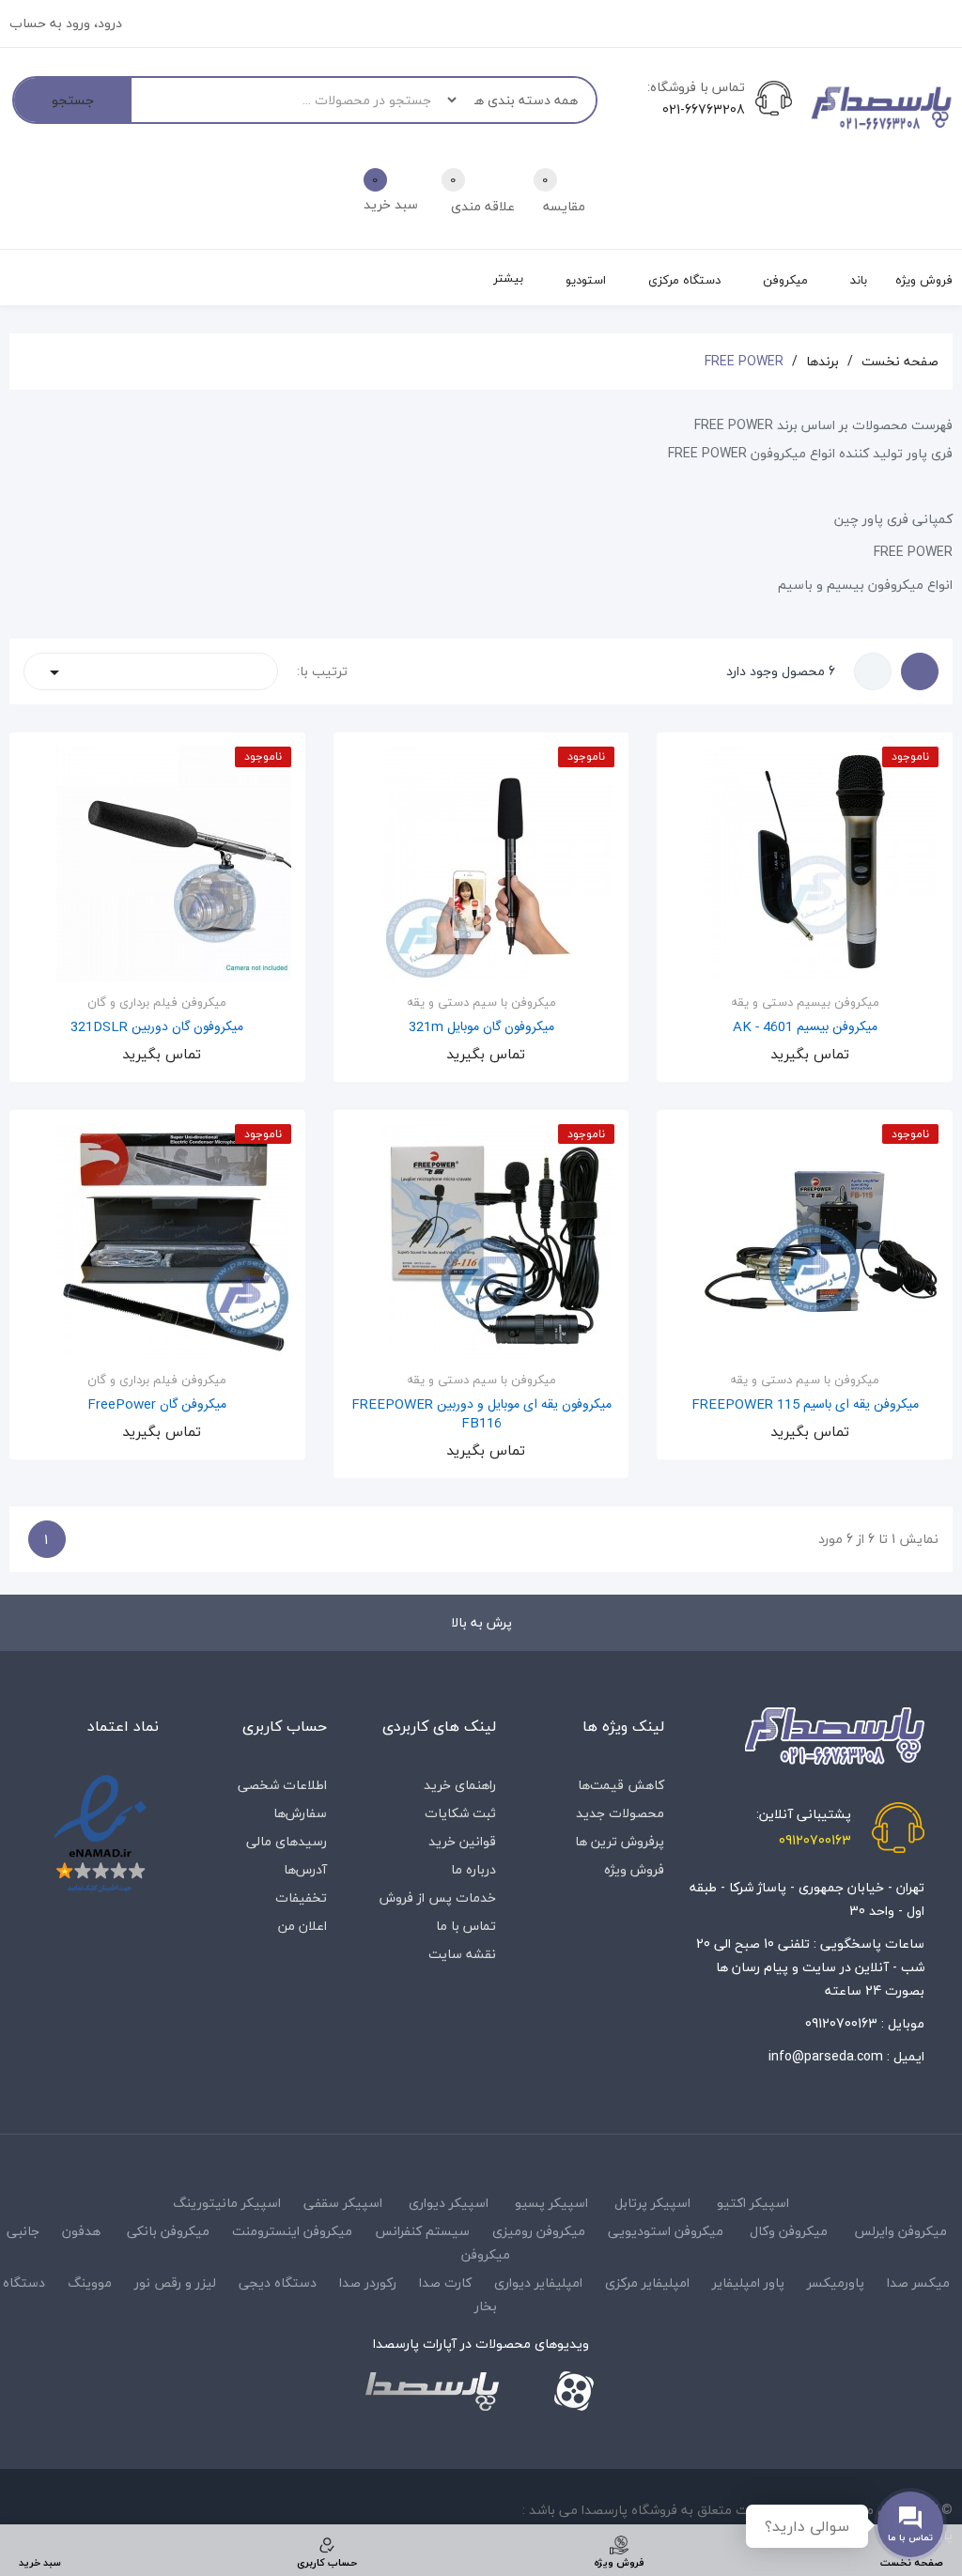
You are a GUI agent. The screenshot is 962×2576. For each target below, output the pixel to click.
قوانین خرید (462, 1841)
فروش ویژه (634, 1869)
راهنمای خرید (460, 1785)
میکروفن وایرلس (900, 2231)
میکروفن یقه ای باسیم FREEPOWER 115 (805, 1405)
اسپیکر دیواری (449, 2203)
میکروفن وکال (789, 2231)
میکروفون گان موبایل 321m (481, 1027)
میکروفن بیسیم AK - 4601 (805, 1027)
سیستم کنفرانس (422, 2231)
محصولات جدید (620, 1813)
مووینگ (90, 2283)
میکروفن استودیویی (666, 2231)
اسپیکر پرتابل (652, 2203)
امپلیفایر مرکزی (647, 2283)
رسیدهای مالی (287, 1841)
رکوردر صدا (368, 2283)
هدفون (81, 2231)
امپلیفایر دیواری (538, 2283)
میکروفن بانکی (168, 2231)
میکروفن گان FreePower (157, 1405)
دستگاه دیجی (278, 2283)
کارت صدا (445, 2283)
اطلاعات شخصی (282, 1785)
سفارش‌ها (300, 1813)
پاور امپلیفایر (748, 2283)
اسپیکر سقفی (343, 2203)
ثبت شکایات (460, 1813)
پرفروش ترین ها (620, 1841)
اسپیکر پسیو (551, 2203)
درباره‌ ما (473, 1869)
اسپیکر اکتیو (753, 2203)
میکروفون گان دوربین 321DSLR (157, 1027)
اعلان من (303, 1926)
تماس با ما (466, 1926)
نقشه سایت (462, 1954)
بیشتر (508, 278)
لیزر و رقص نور (175, 2283)
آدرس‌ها (305, 1869)
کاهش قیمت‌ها (621, 1785)
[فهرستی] (873, 671)
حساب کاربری (285, 1726)
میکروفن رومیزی (539, 2231)
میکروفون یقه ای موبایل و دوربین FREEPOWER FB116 (481, 1414)
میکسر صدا (918, 2283)
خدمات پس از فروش (438, 1897)
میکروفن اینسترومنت (292, 2231)
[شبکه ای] (920, 671)
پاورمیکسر (836, 2283)
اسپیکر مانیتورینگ (227, 2203)
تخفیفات (301, 1897)
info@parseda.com (826, 2056)
